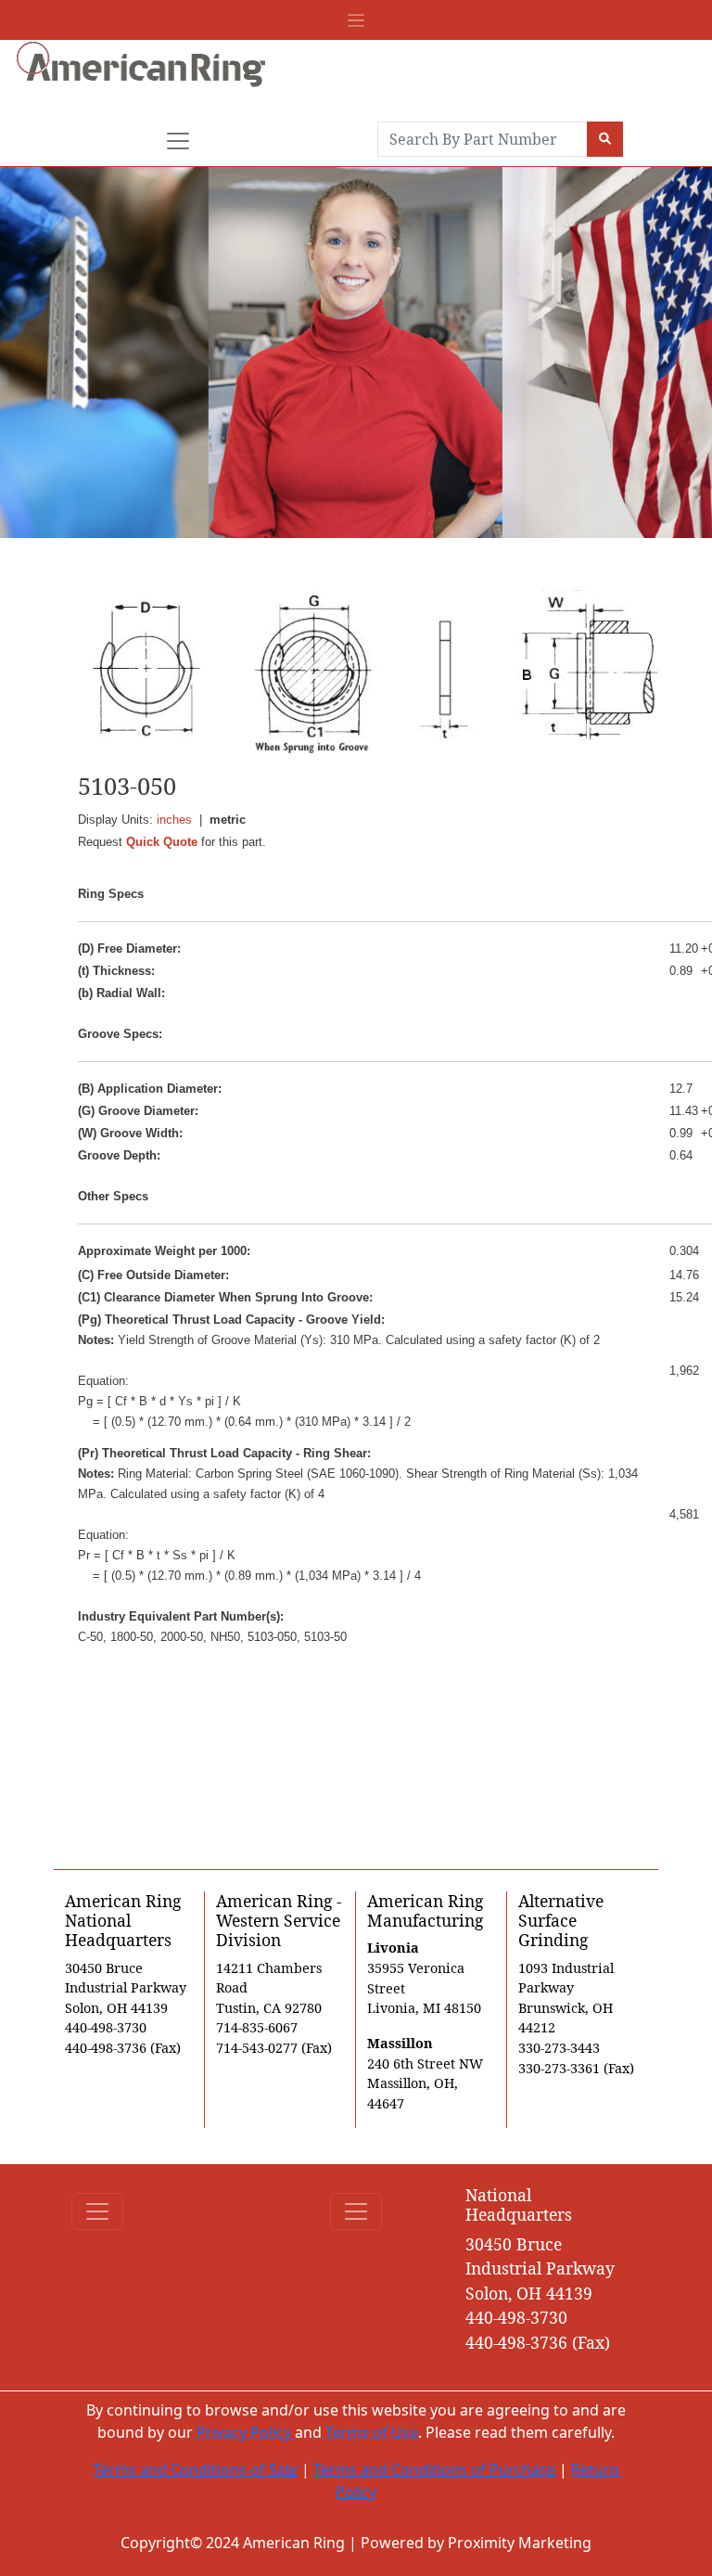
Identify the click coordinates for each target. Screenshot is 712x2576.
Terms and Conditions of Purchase (434, 2469)
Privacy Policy (244, 2432)
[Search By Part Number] (605, 139)
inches (174, 820)
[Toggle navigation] (356, 20)
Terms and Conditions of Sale (195, 2469)
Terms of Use (370, 2432)
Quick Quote (162, 842)
